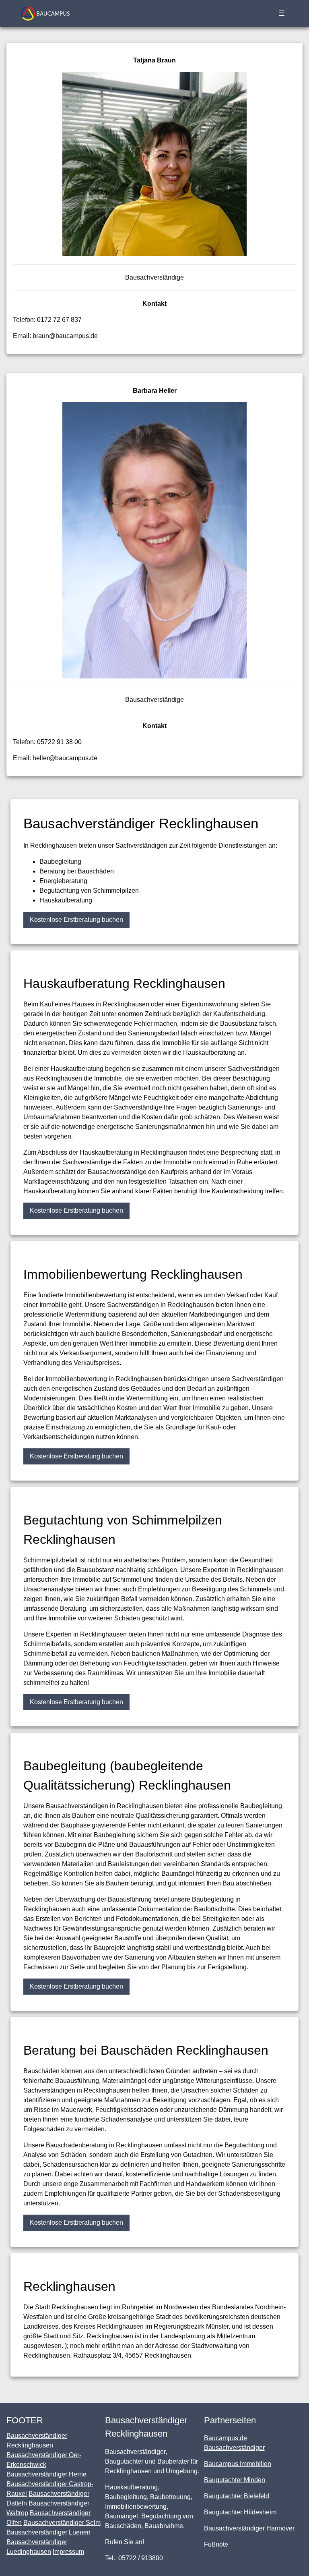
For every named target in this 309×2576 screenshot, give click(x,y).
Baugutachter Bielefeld (237, 2496)
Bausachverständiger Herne (46, 2474)
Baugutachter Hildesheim (240, 2512)
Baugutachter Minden (235, 2480)
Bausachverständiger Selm (62, 2523)
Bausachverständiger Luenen (48, 2532)
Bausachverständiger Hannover (249, 2528)
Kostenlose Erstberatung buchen (76, 920)
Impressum (68, 2552)
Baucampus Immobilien (238, 2464)
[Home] (45, 13)
